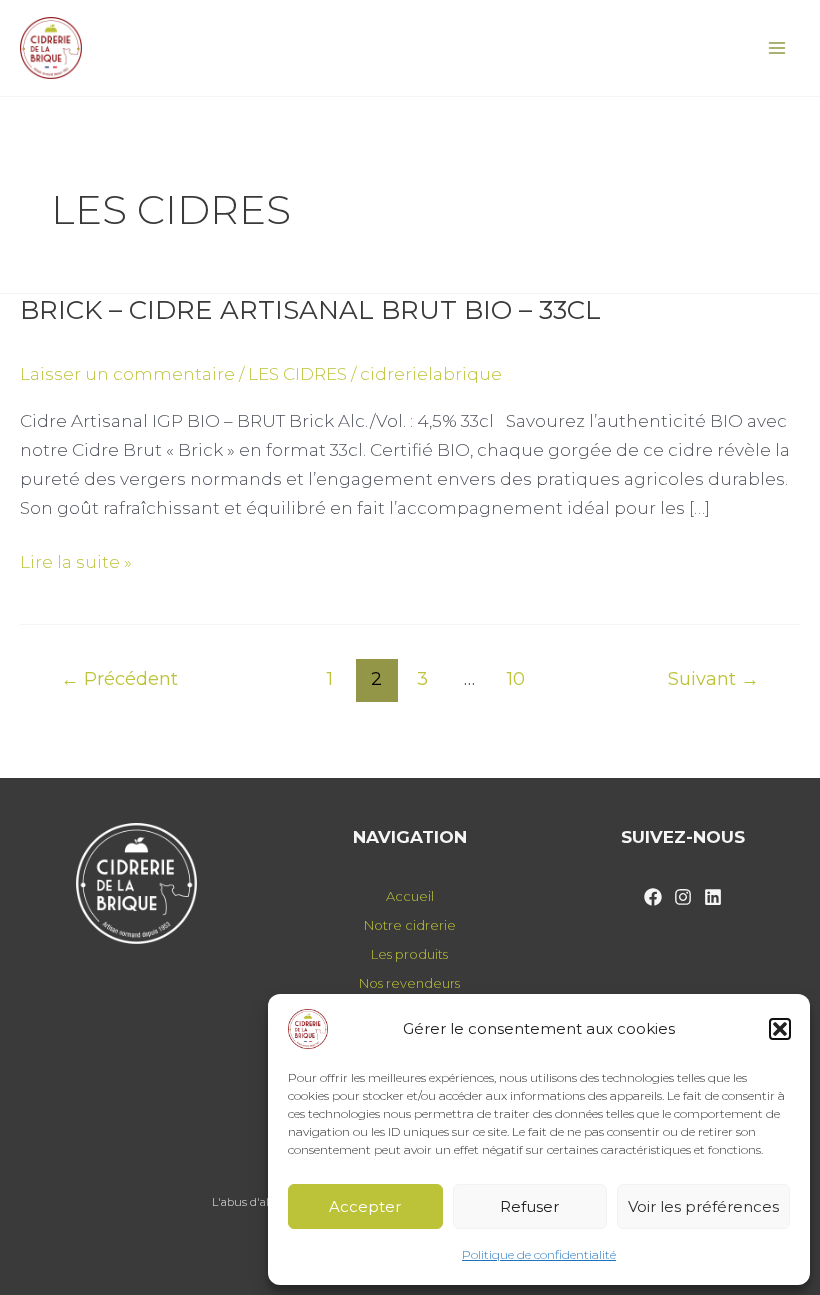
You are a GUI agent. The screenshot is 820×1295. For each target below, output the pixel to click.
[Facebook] (653, 897)
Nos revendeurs (409, 983)
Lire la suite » (76, 560)
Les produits (409, 954)
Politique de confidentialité (539, 1254)
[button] (780, 1029)
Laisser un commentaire (127, 374)
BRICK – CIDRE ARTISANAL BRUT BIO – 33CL (310, 310)
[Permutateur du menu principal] (778, 48)
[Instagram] (683, 897)
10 (516, 678)
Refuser (529, 1206)
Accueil (410, 896)
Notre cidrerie (410, 925)
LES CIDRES (297, 374)
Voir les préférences (703, 1206)
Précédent (119, 678)
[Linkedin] (713, 897)
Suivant (713, 678)
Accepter (365, 1206)
